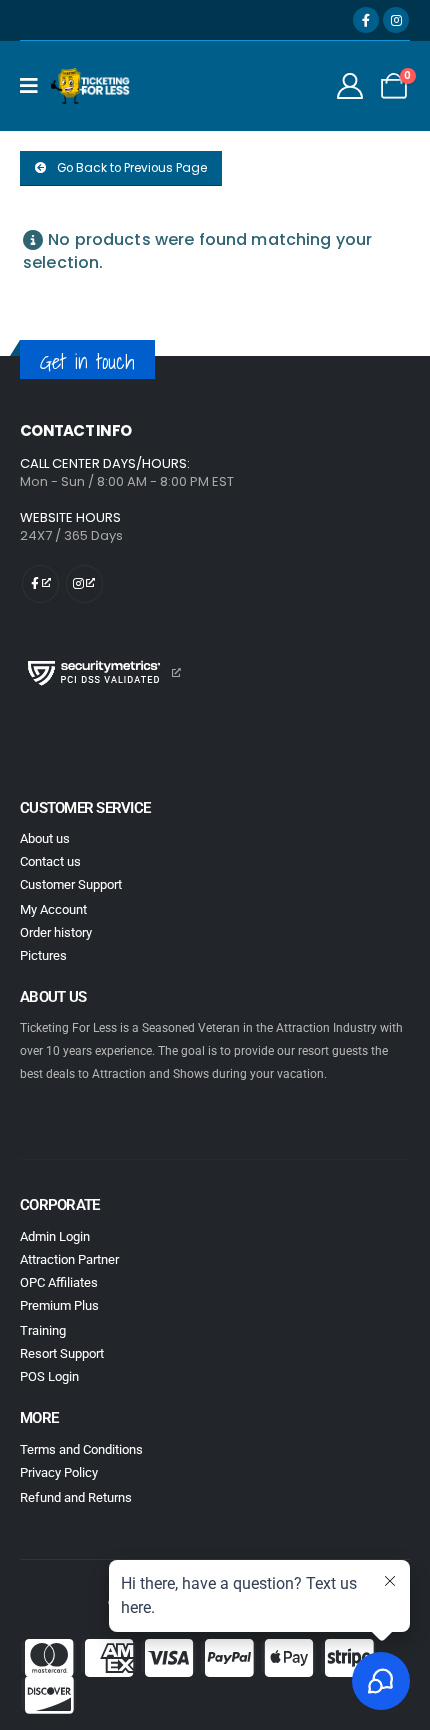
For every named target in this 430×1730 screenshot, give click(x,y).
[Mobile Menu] (35, 86)
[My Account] (350, 86)
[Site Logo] (91, 86)
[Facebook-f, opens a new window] (40, 583)
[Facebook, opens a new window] (366, 20)
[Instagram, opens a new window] (396, 20)
